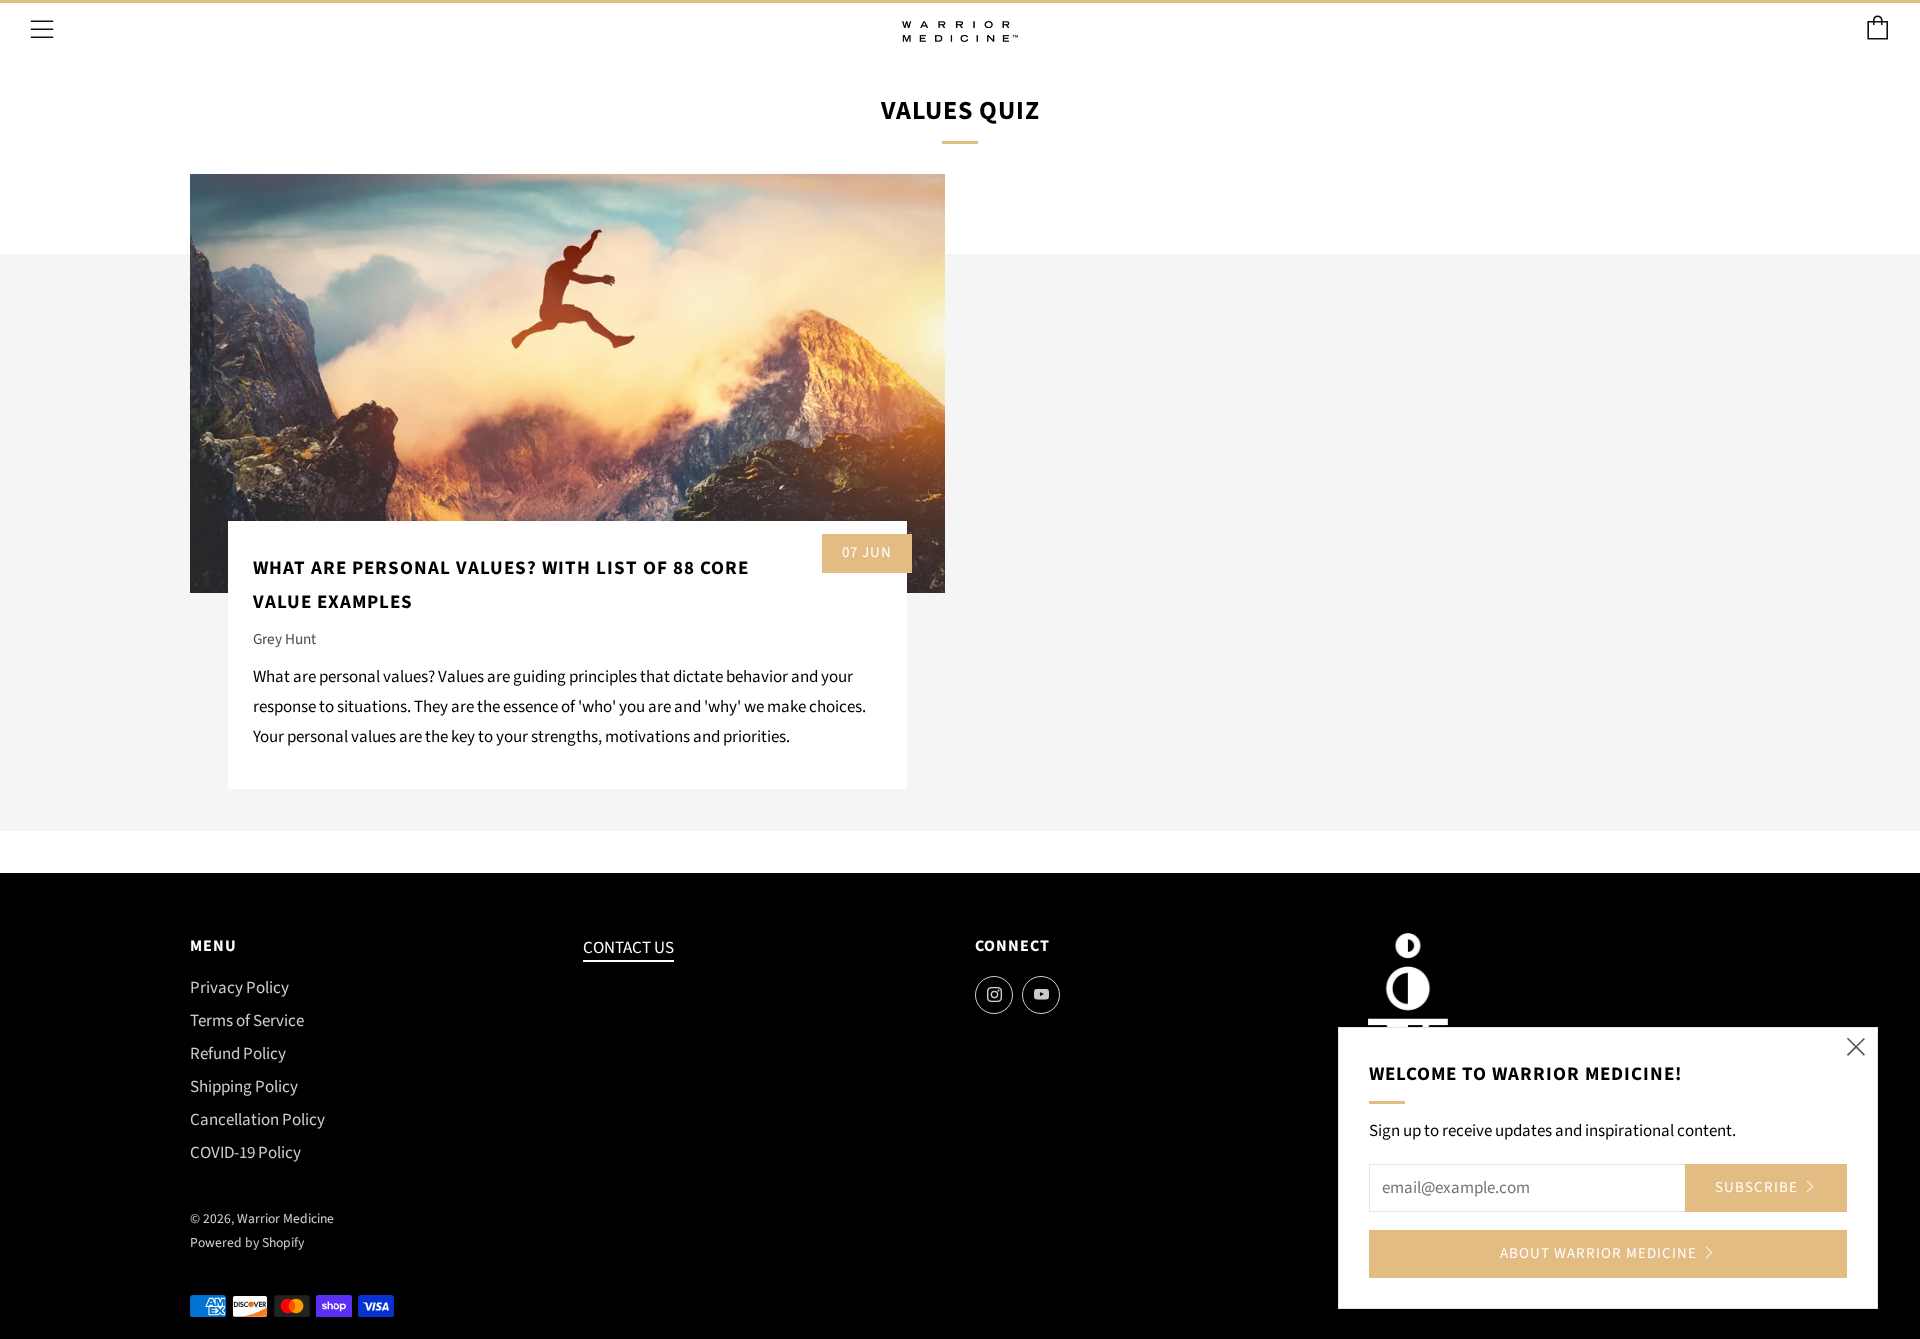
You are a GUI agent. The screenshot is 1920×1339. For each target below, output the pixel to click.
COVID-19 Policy (245, 1153)
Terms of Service (247, 1021)
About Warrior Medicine (1598, 1253)
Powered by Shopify (247, 1242)
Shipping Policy (244, 1087)
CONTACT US (628, 948)
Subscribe (1756, 1187)
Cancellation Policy (257, 1120)
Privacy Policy (239, 988)
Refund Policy (238, 1054)
